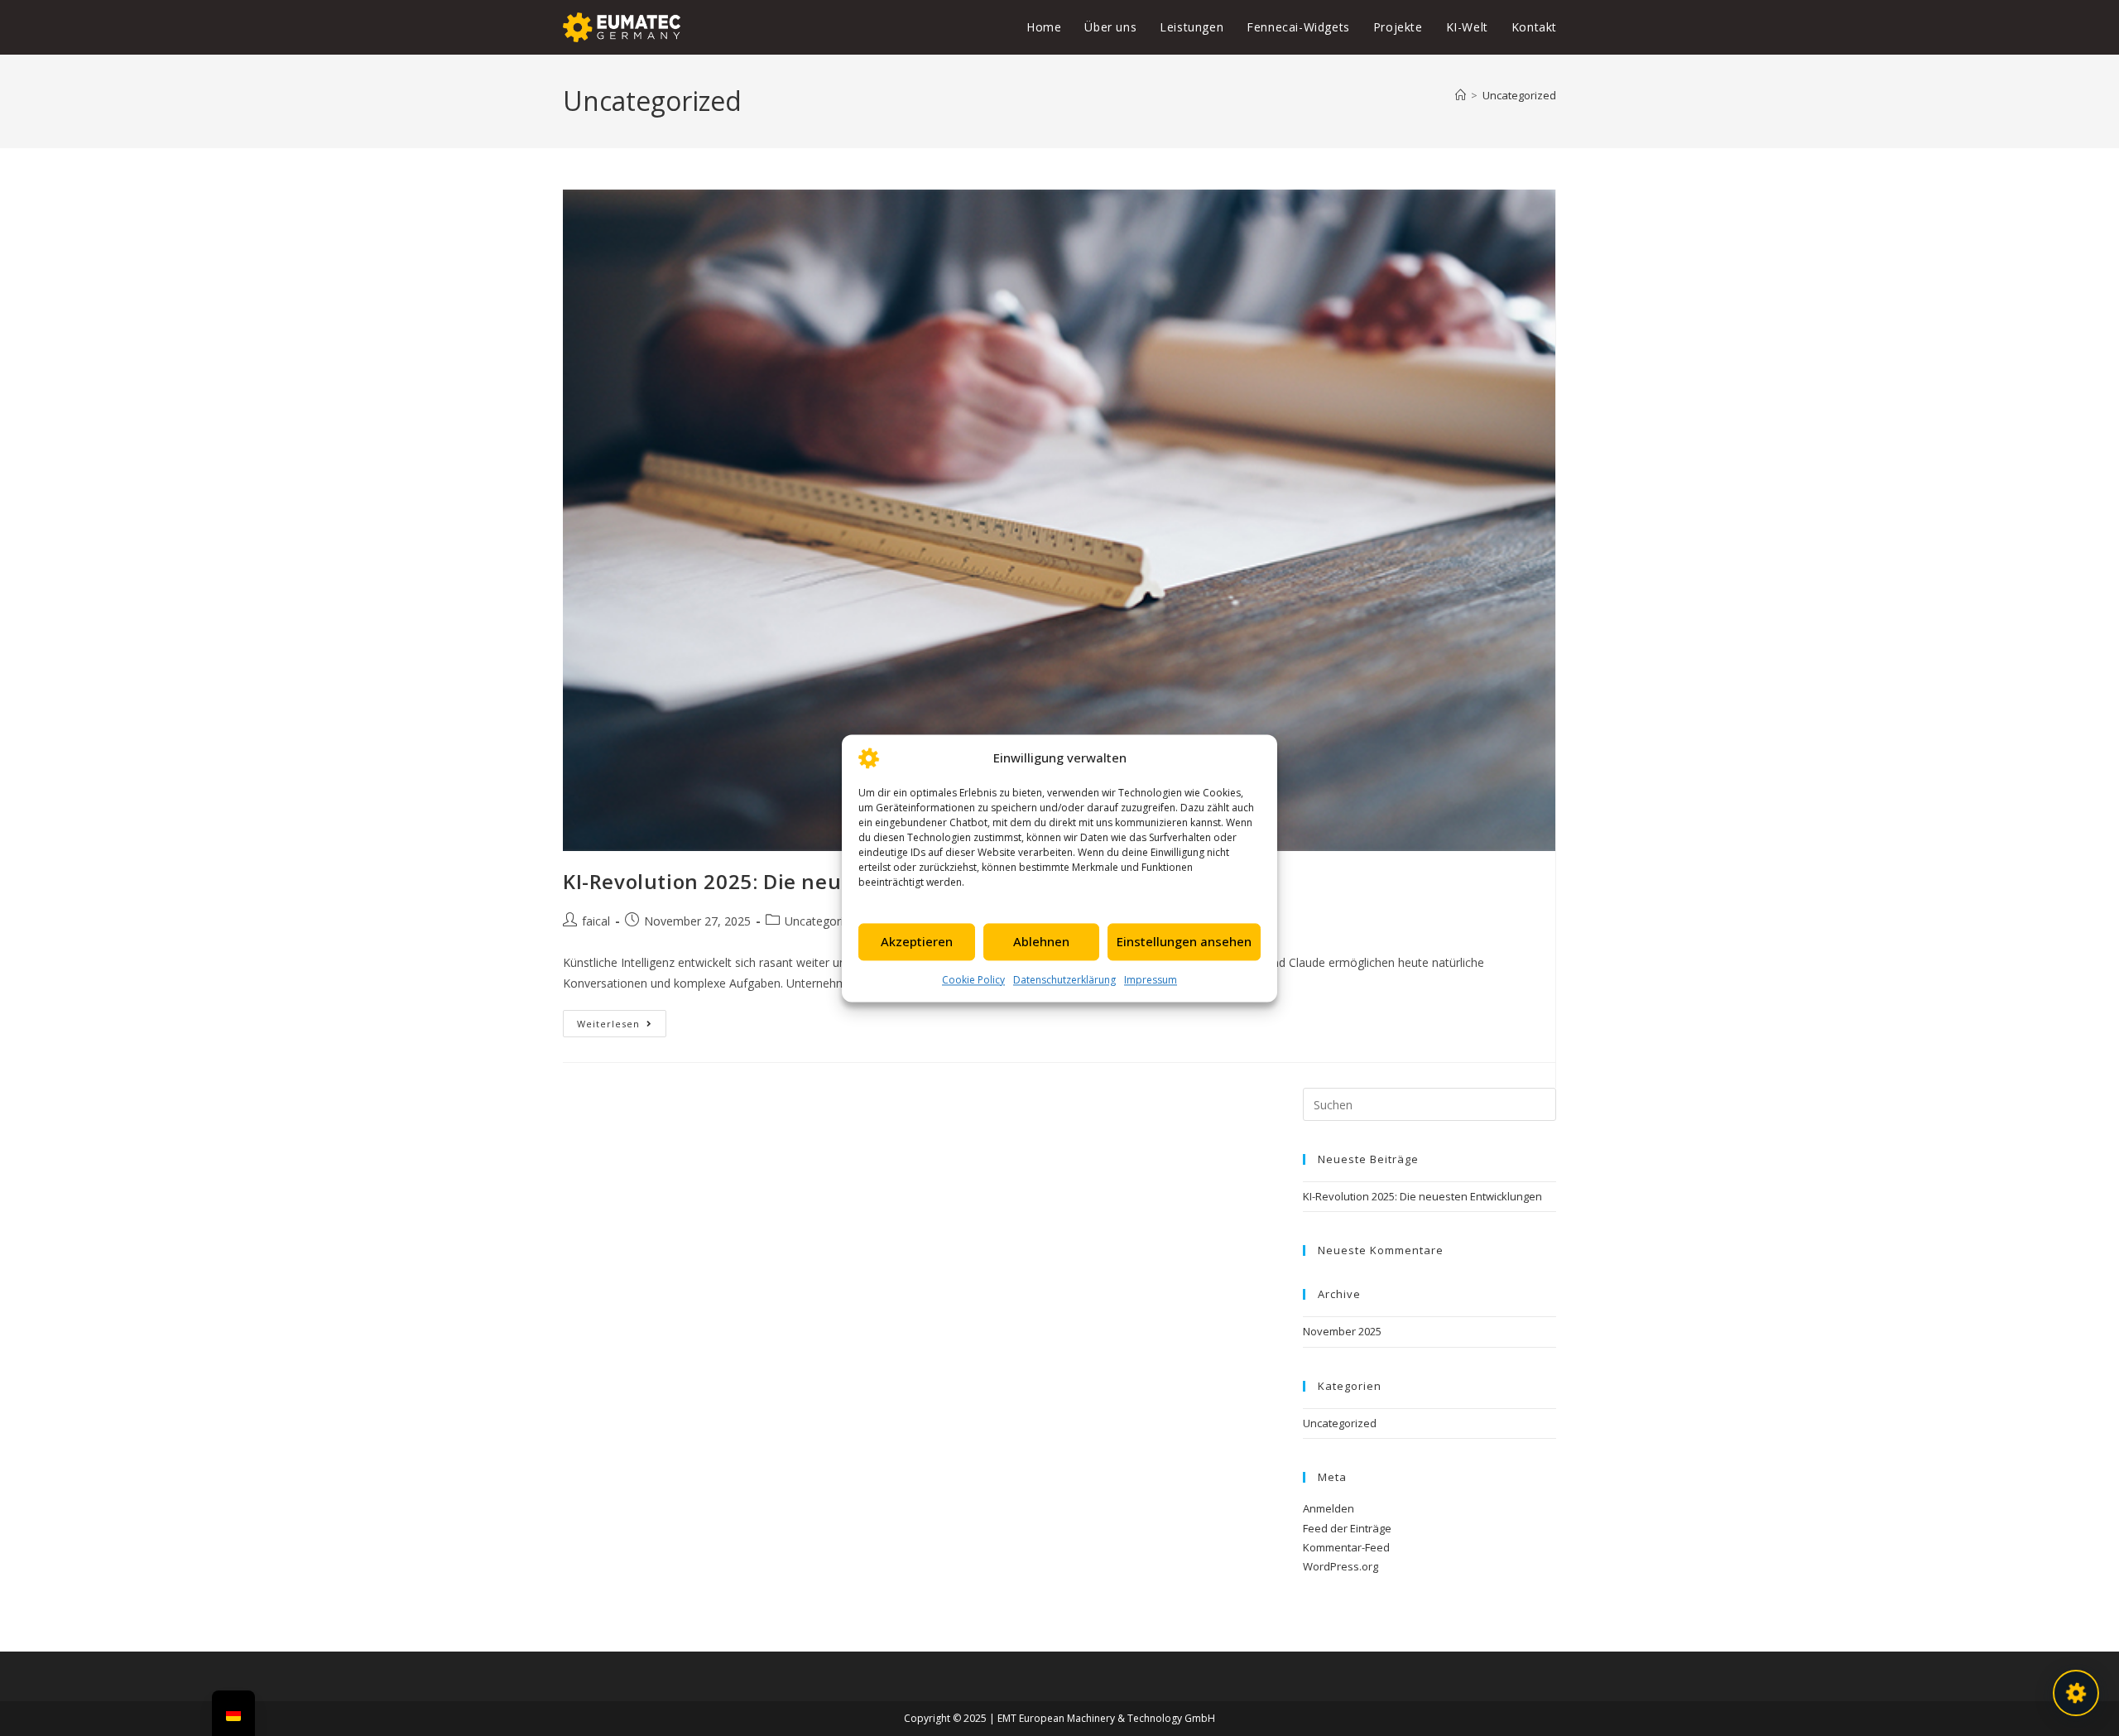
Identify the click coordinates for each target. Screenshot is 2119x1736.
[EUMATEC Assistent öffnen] (2076, 1693)
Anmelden (1329, 1508)
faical (596, 921)
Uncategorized (1519, 95)
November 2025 (1342, 1331)
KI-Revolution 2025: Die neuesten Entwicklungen (809, 881)
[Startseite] (1461, 95)
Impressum (1151, 980)
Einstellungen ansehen (1184, 941)
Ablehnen (1041, 941)
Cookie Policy (973, 980)
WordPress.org (1341, 1566)
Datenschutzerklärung (1064, 980)
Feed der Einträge (1347, 1528)
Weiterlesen (622, 1020)
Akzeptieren (917, 941)
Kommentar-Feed (1346, 1547)
